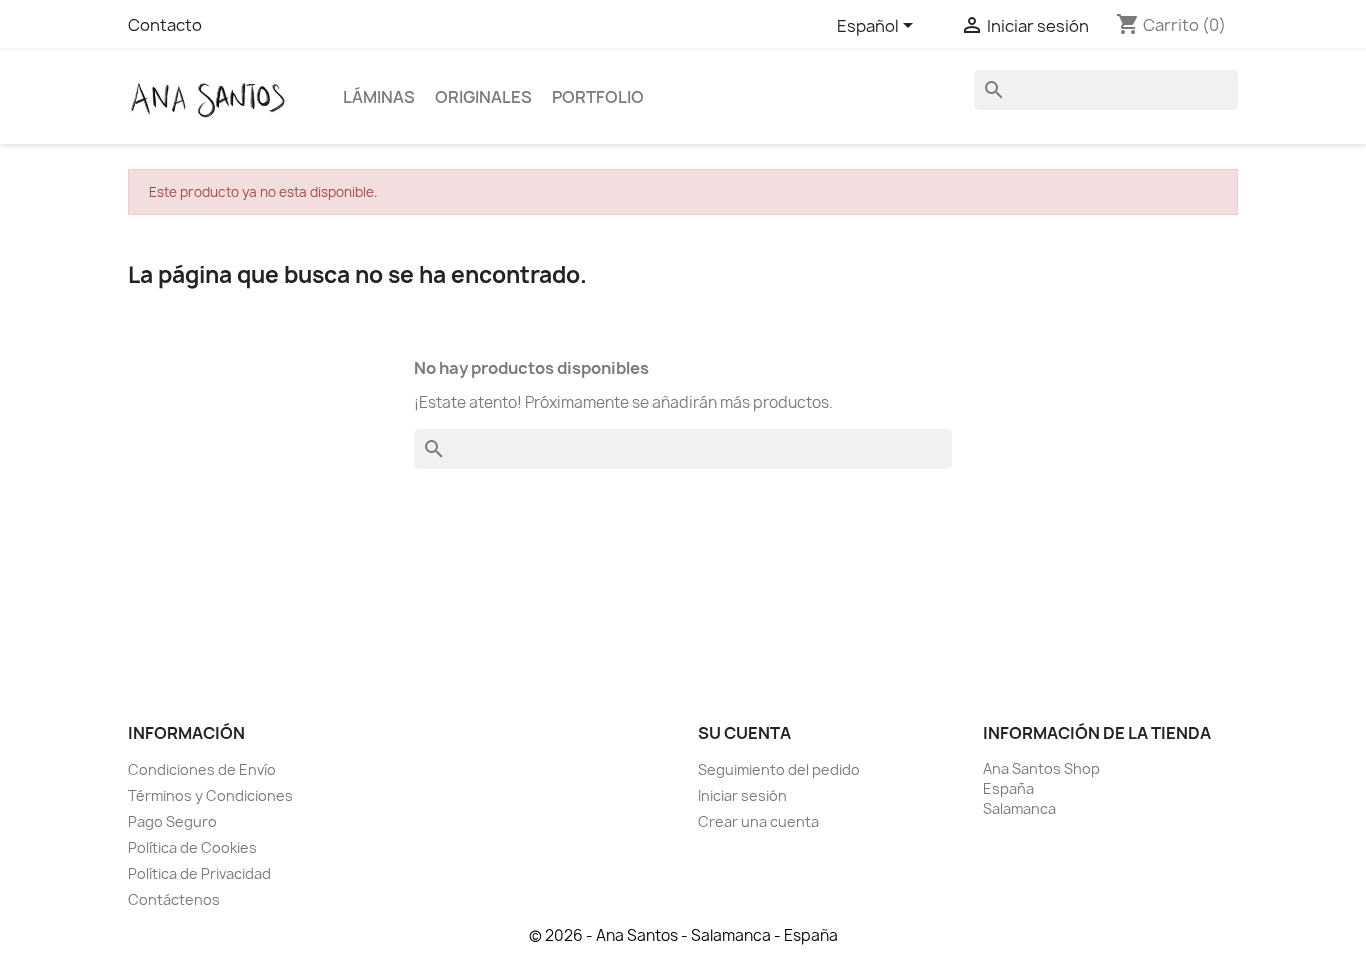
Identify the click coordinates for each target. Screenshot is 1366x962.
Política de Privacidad (199, 873)
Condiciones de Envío (202, 769)
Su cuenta (744, 733)
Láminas (379, 97)
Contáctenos (174, 899)
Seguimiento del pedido (779, 769)
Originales (483, 97)
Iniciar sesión (742, 795)
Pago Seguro (172, 821)
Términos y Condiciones (210, 795)
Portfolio (598, 97)
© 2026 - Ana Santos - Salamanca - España (683, 935)
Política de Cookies (192, 847)
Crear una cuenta (758, 821)
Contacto (165, 25)
